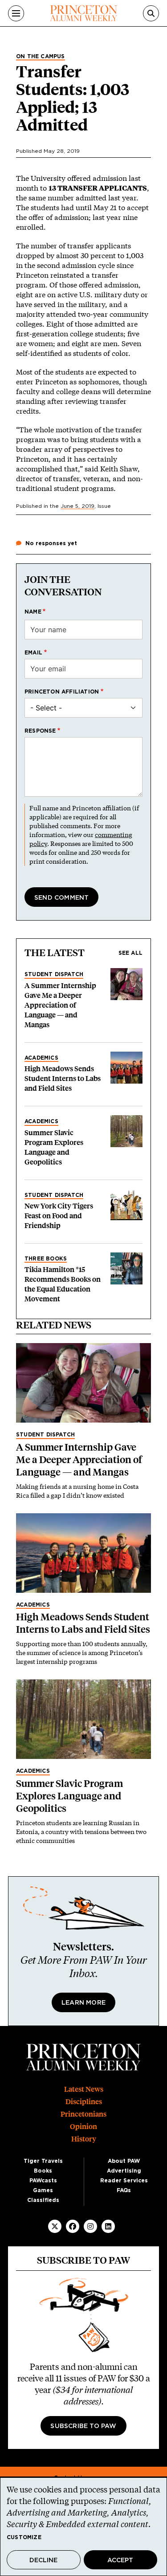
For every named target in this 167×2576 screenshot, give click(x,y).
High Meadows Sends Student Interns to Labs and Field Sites (63, 1079)
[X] (55, 2226)
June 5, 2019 (77, 506)
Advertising (124, 2171)
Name (33, 612)
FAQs (124, 2190)
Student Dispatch (54, 974)
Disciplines (84, 2102)
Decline (43, 2560)
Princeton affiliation (62, 692)
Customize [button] (24, 2537)
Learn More (83, 2003)
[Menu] (16, 13)
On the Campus (41, 56)
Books (43, 2171)
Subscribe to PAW (83, 2426)
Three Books (46, 1259)
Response (40, 731)
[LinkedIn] (108, 2226)
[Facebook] (73, 2226)
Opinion (83, 2127)
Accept (120, 2560)
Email (33, 653)
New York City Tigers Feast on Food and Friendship (59, 1216)
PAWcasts (43, 2181)
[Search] (151, 13)
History (84, 2139)
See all (130, 953)
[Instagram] (90, 2226)
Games (43, 2190)
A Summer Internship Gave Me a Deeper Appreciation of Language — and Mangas (60, 1005)
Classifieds (43, 2200)
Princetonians (83, 2114)
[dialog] (83, 2527)
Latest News (84, 2089)
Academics (41, 1058)
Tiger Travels (43, 2161)
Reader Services (124, 2181)
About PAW (124, 2161)
